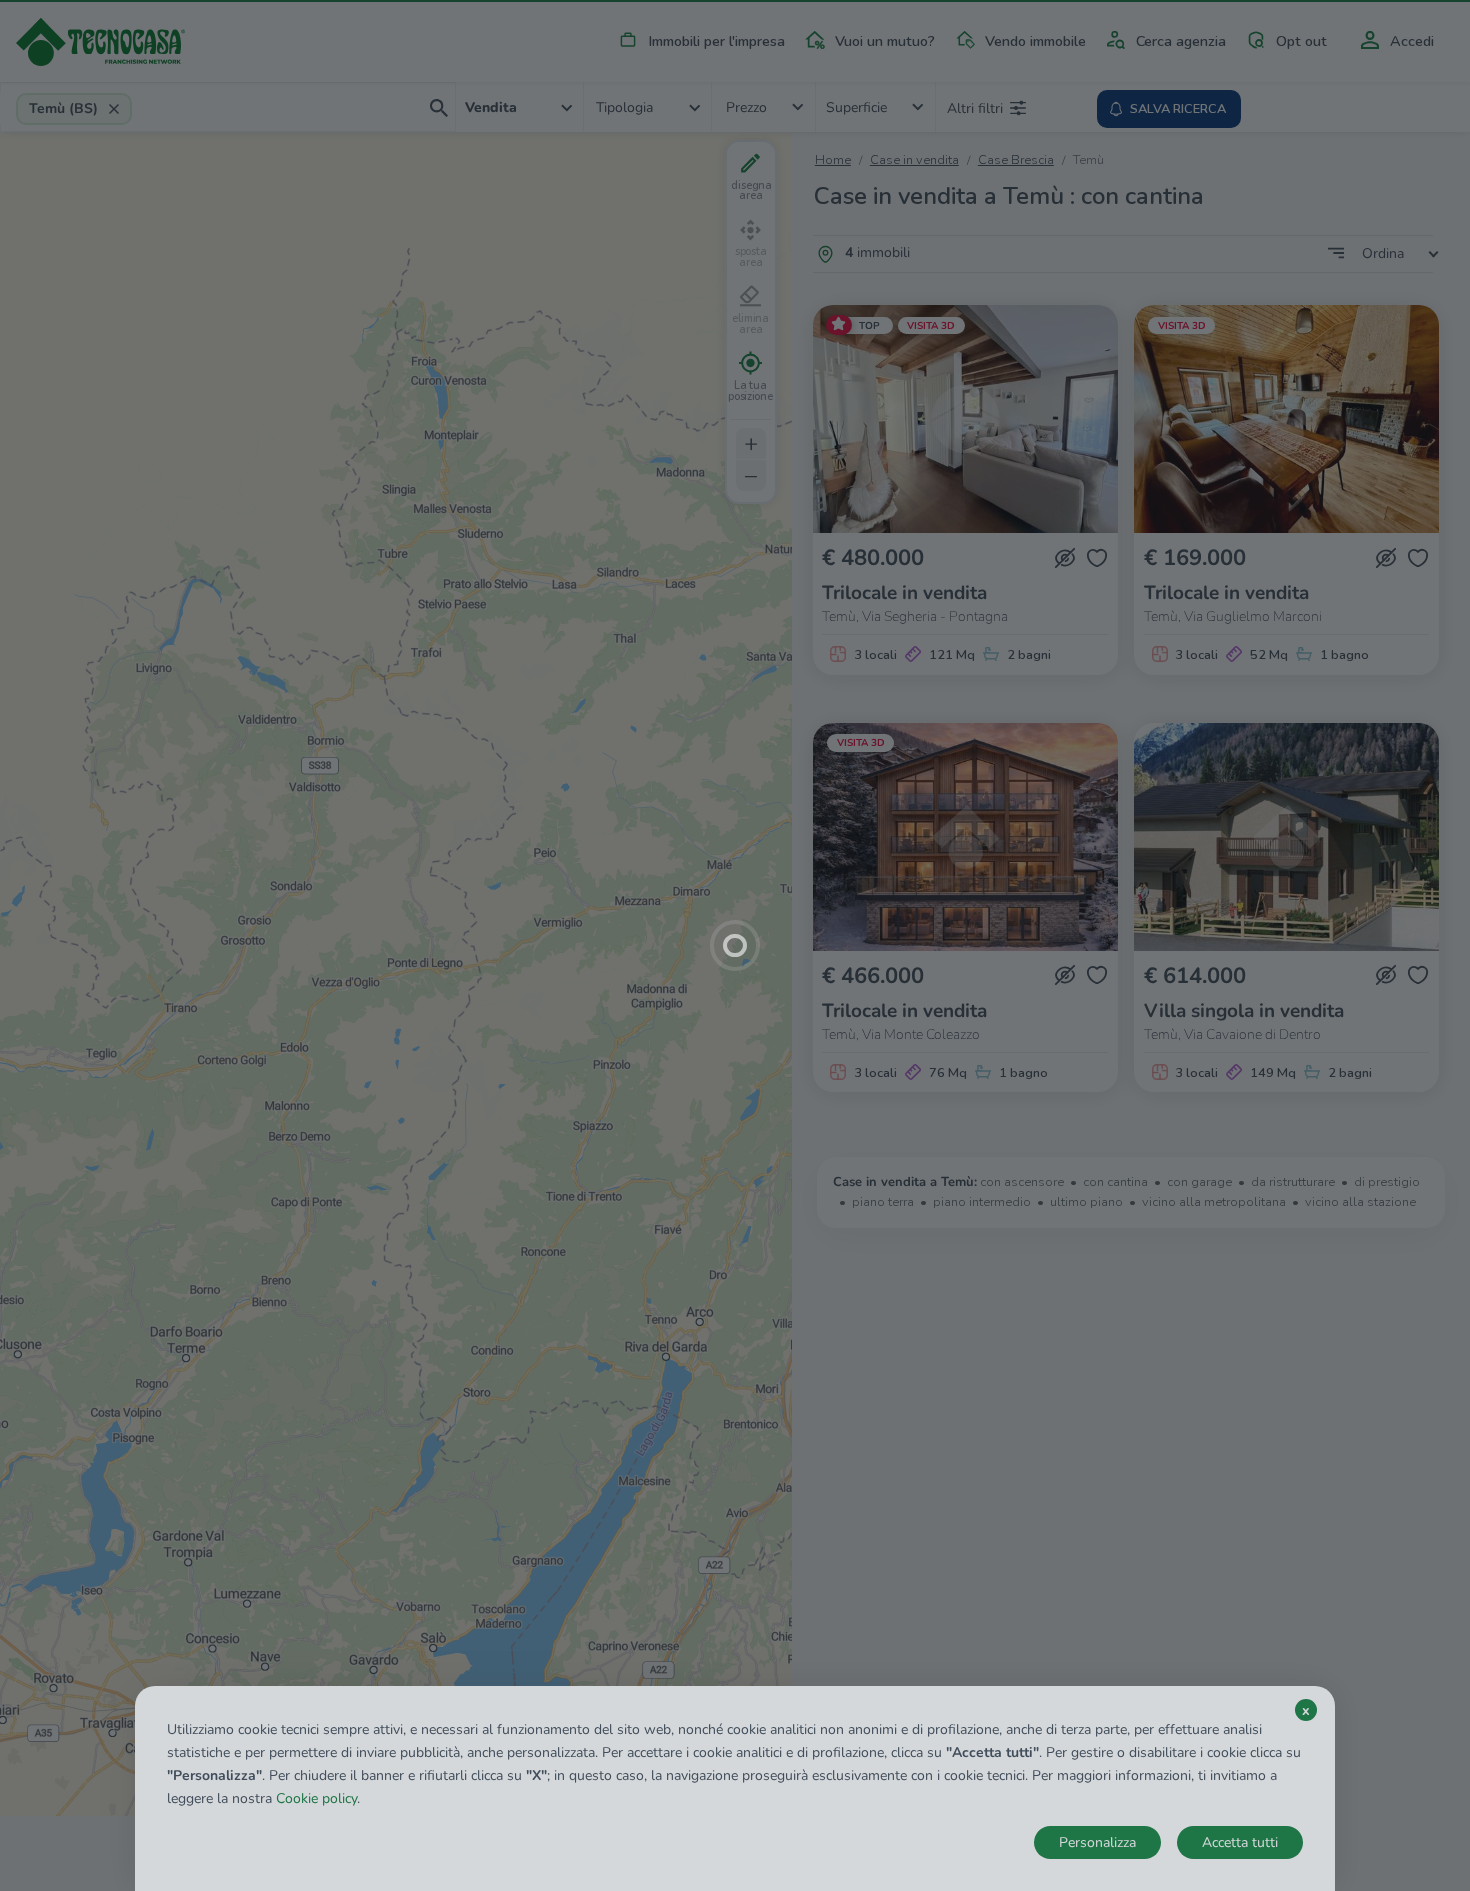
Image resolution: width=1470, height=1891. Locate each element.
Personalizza (1097, 1842)
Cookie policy (316, 1798)
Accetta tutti (1240, 1842)
